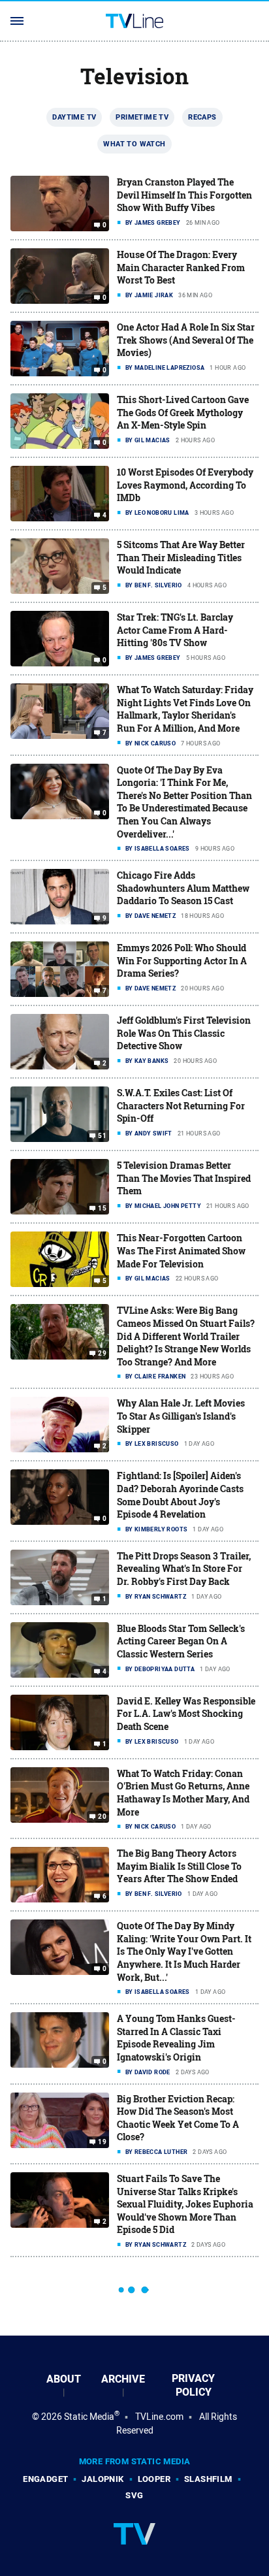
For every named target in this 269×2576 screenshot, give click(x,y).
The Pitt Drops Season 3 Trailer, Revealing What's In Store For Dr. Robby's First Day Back (184, 1569)
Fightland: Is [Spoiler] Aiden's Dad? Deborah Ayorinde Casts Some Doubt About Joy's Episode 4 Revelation (180, 1495)
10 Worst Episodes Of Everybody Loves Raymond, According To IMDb (185, 485)
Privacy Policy (193, 2385)
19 (102, 2142)
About (64, 2379)
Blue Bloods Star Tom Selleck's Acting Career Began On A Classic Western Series (181, 1641)
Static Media (89, 2417)
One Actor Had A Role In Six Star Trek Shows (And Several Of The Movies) (186, 340)
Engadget (45, 2479)
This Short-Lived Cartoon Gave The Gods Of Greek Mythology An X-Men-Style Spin (183, 412)
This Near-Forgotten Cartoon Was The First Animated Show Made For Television (181, 1250)
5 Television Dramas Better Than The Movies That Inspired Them (184, 1178)
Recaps (202, 117)
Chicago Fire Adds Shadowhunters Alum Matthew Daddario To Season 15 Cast (183, 888)
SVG (134, 2495)
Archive (123, 2379)
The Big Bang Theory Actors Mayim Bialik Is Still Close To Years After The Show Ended (179, 1866)
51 (102, 1136)
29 (102, 1354)
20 (102, 1817)
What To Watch (134, 144)
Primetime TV (142, 117)
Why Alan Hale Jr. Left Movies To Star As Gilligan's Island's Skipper (181, 1416)
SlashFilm (208, 2479)
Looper (154, 2479)
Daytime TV (74, 117)
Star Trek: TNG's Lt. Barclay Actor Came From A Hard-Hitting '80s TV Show (175, 630)
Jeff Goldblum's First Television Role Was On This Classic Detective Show (184, 1033)
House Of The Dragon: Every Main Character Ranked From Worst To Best (181, 267)
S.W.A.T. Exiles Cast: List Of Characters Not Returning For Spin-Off (181, 1105)
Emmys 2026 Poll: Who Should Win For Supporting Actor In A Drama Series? (182, 960)
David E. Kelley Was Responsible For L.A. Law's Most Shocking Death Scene (186, 1714)
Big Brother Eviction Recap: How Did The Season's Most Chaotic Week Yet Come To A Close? (178, 2118)
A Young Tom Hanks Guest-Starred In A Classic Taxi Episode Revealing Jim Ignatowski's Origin (176, 2038)
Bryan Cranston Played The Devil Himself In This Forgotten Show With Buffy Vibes (184, 195)
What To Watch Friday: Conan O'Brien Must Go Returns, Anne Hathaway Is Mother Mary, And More (183, 1793)
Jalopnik (103, 2479)
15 (102, 1209)
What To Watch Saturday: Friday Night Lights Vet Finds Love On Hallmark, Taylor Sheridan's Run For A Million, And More (185, 709)
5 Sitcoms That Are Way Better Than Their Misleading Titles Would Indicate (181, 557)
